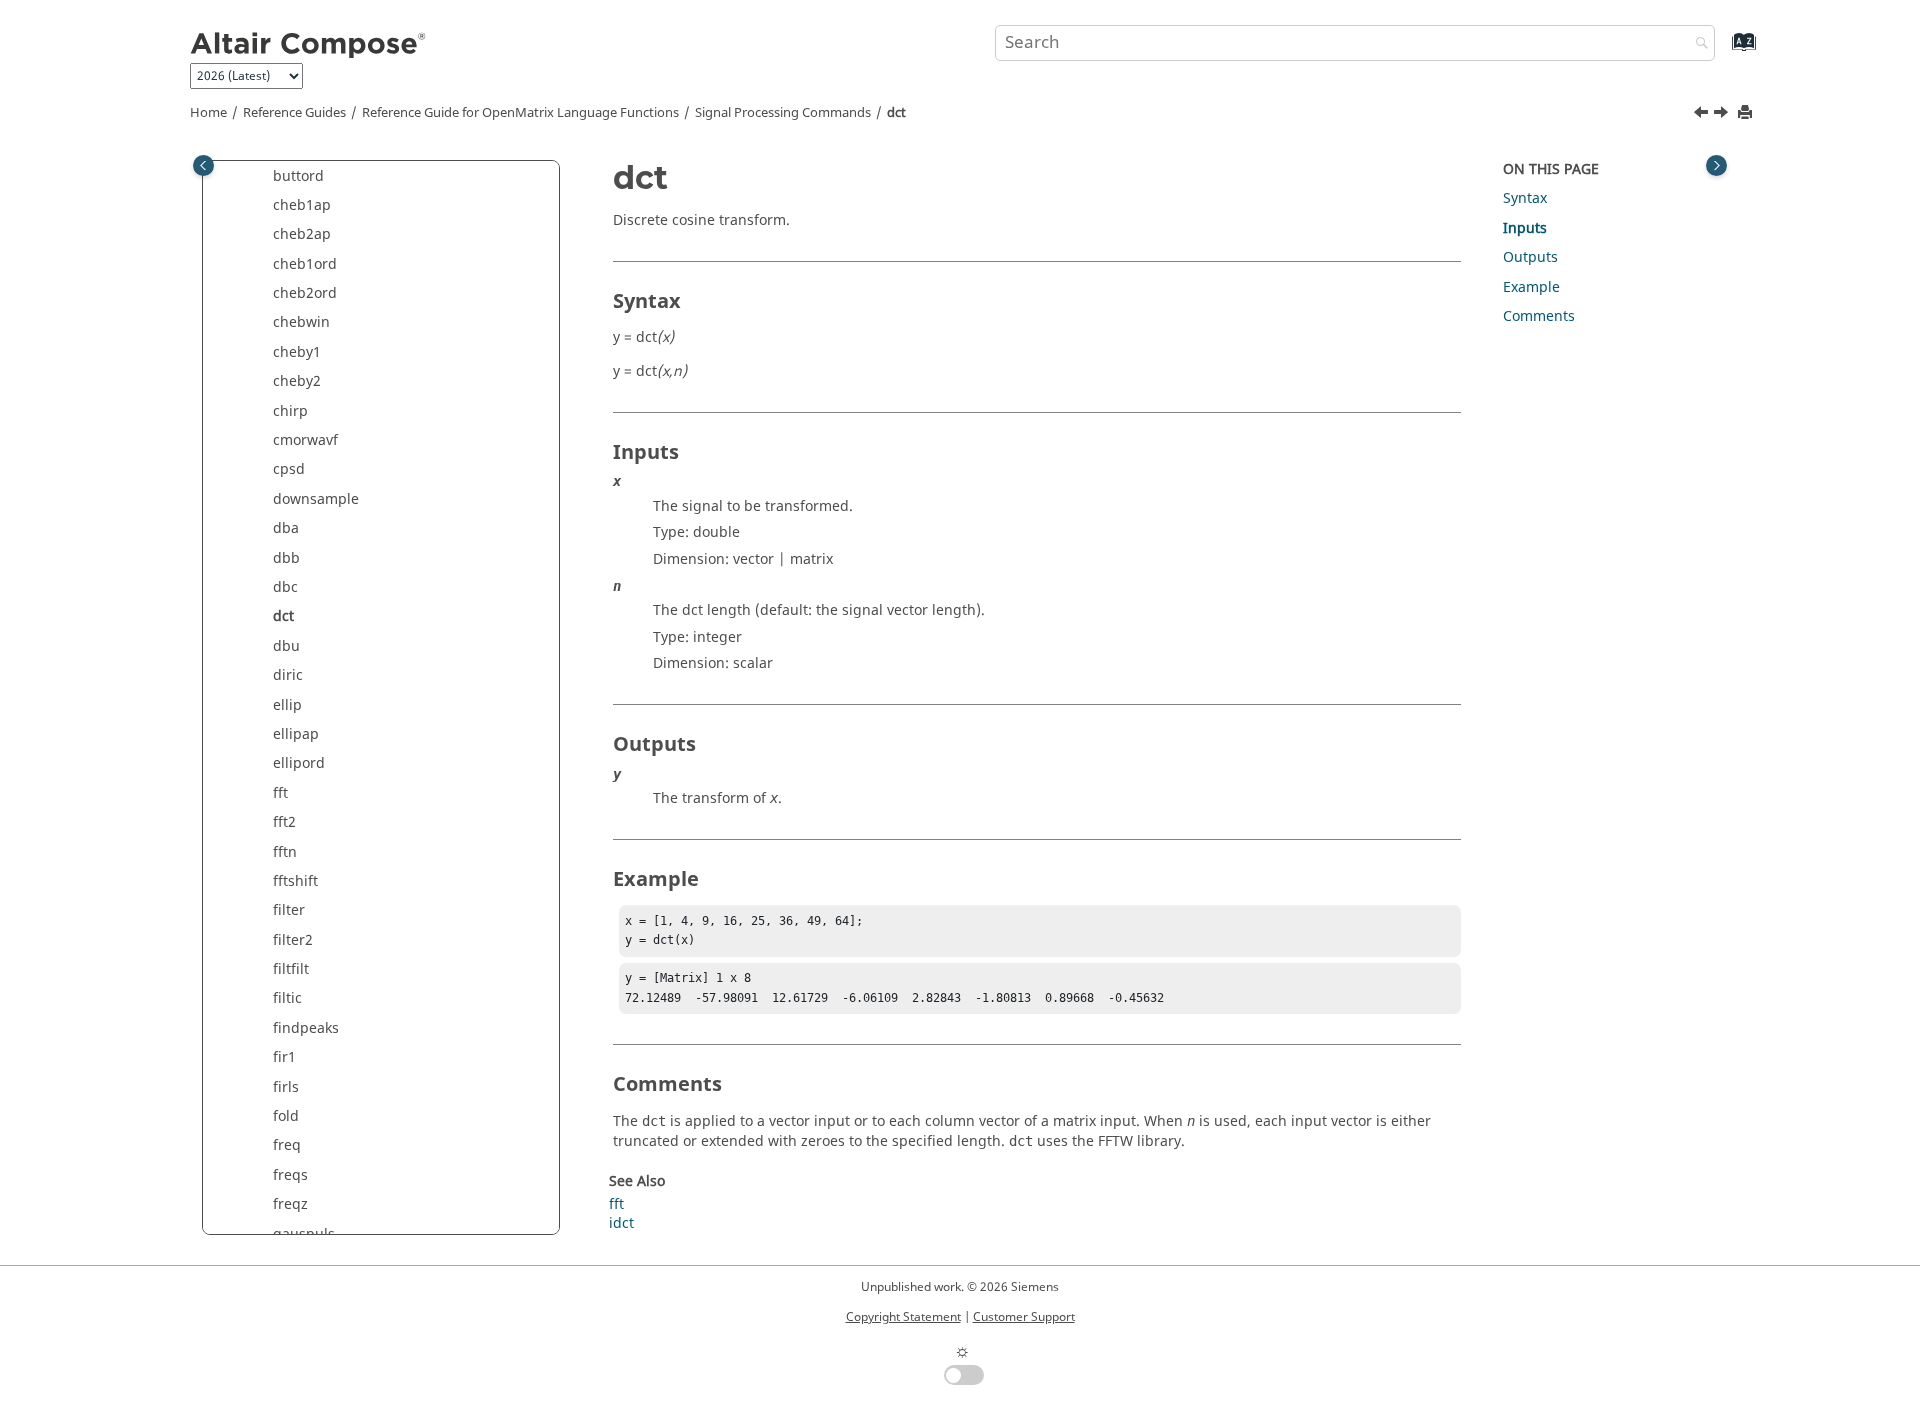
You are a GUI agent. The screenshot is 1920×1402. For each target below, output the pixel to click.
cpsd (289, 469)
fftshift (295, 881)
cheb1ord (305, 264)
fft (280, 793)
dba (286, 528)
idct (621, 1223)
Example (1531, 287)
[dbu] (1723, 115)
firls (286, 1087)
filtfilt (291, 969)
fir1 (284, 1057)
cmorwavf (305, 440)
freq (287, 1145)
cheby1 (297, 352)
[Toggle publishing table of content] (203, 165)
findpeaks (306, 1028)
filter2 (293, 940)
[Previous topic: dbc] (1703, 115)
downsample (316, 499)
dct (896, 113)
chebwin (301, 322)
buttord (298, 176)
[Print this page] (1747, 113)
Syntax (1525, 198)
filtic (287, 998)
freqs (290, 1175)
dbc (285, 587)
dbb (286, 558)
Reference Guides (294, 113)
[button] (265, 177)
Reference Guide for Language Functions (520, 113)
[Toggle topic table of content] (1716, 165)
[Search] (1697, 44)
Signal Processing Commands (783, 113)
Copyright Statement (903, 1317)
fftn (285, 852)
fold (286, 1116)
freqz (290, 1204)
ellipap (296, 734)
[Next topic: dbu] (1723, 115)
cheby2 (297, 381)
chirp (290, 411)
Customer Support (1024, 1317)
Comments (1539, 316)
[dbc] (1703, 115)
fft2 (284, 822)
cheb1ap (302, 205)
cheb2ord (305, 293)
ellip (287, 705)
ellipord (299, 763)
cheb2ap (302, 234)
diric (288, 675)
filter (289, 910)
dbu (286, 646)
